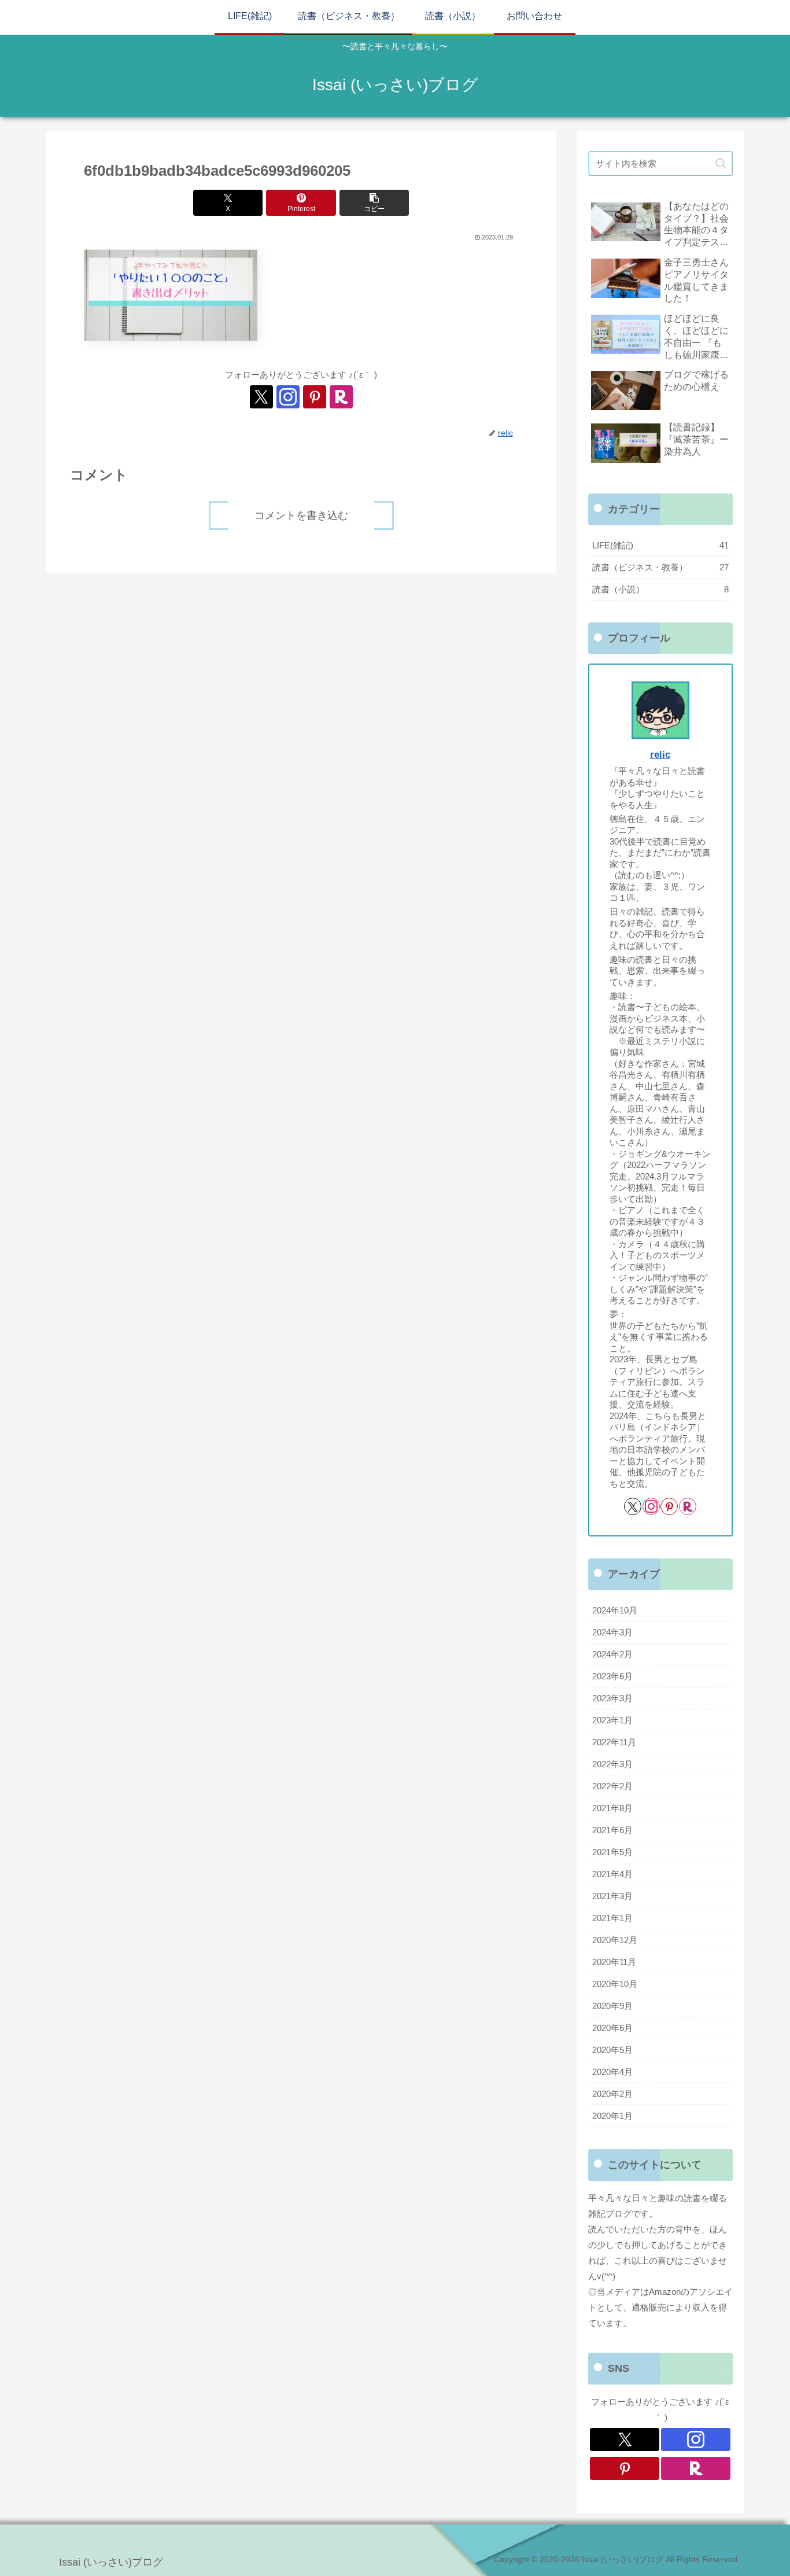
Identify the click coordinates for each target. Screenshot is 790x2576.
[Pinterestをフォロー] (315, 397)
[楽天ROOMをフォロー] (341, 397)
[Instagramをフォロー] (288, 397)
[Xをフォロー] (261, 397)
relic (660, 754)
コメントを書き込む (301, 515)
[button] (374, 203)
